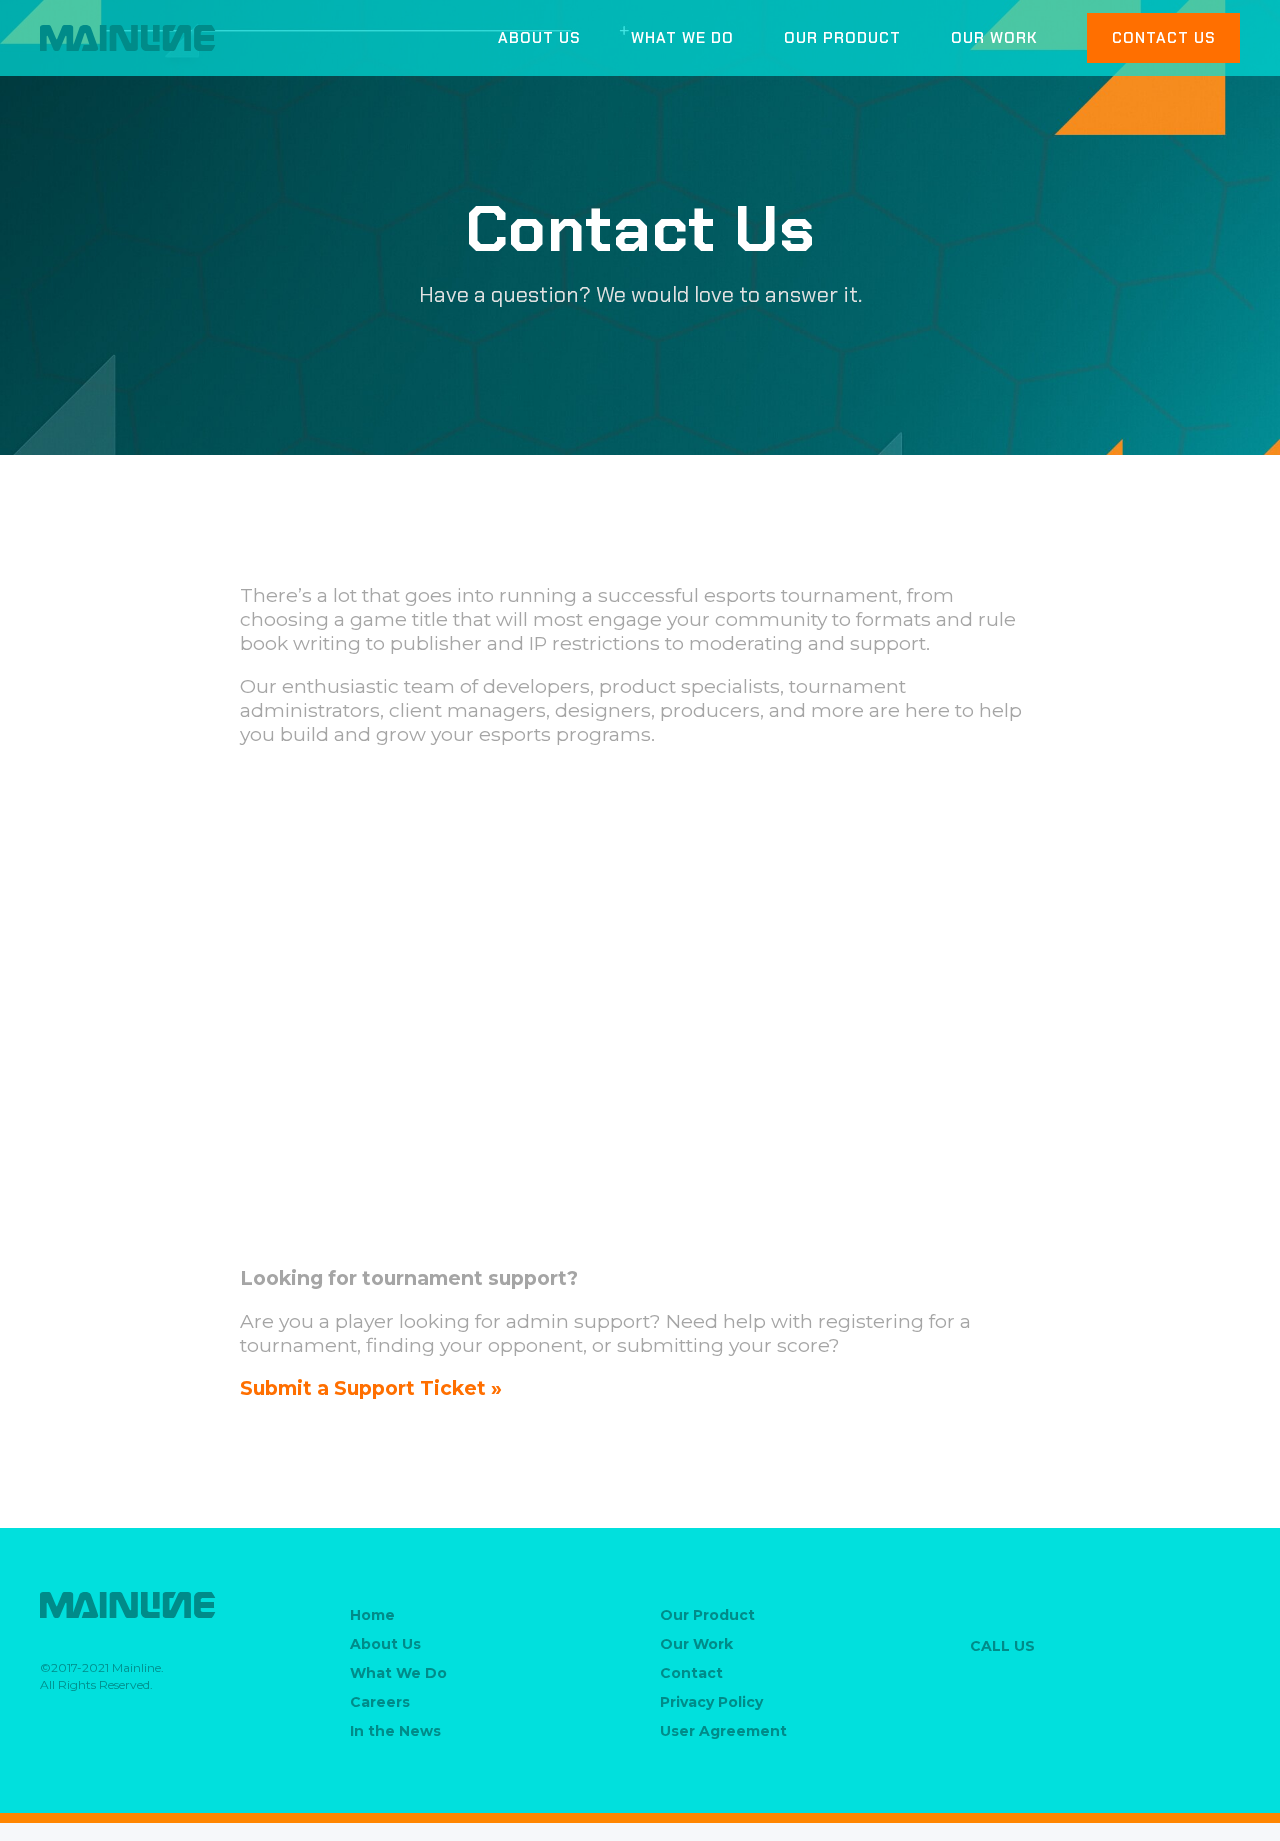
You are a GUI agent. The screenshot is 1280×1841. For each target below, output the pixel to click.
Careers (380, 1702)
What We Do (682, 38)
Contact (691, 1673)
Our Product (842, 38)
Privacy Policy (711, 1702)
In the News (395, 1731)
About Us (539, 38)
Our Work (994, 38)
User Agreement (723, 1731)
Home (372, 1615)
